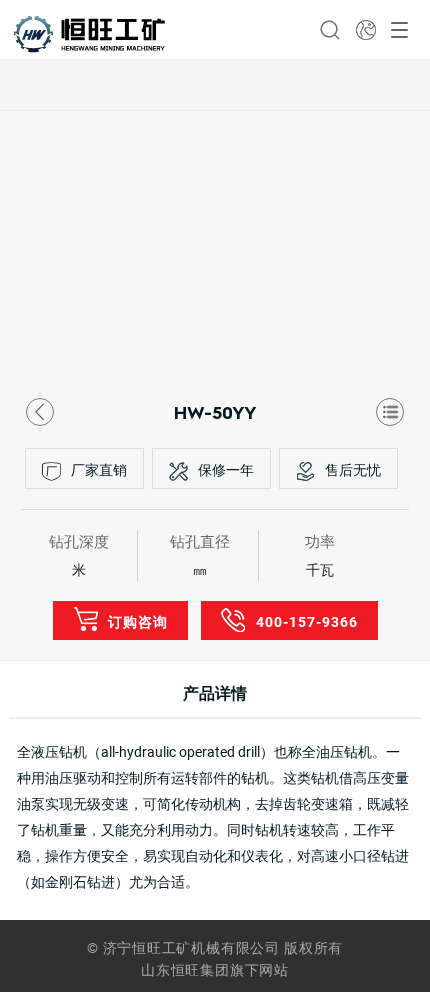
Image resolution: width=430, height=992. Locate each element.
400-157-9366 (307, 622)
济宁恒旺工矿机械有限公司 (192, 948)
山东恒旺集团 (185, 970)
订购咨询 (138, 622)
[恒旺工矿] (89, 34)
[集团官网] (366, 30)
